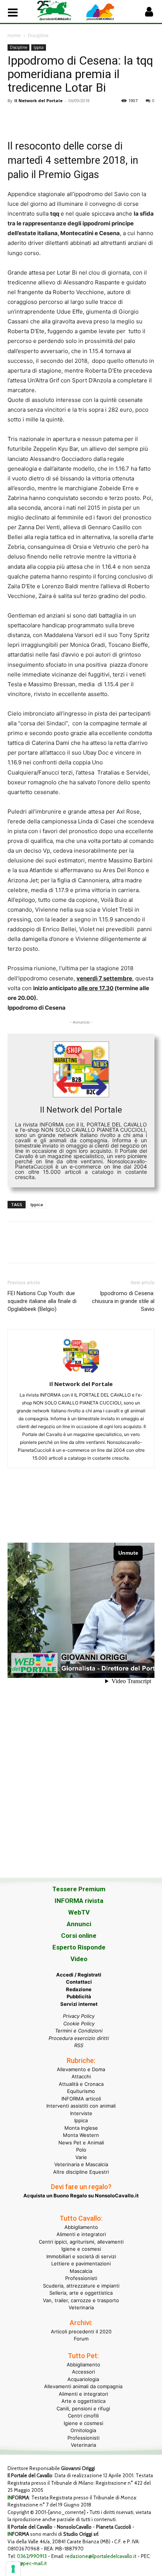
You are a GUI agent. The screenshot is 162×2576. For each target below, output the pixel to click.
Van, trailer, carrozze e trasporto (81, 2300)
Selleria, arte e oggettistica (81, 2293)
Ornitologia (83, 2430)
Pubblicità (79, 1996)
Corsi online (79, 1936)
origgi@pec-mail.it (27, 2563)
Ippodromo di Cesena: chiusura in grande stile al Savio (123, 1301)
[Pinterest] (50, 118)
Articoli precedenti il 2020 (81, 2331)
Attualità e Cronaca (81, 2084)
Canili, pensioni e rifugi (83, 2408)
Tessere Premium (79, 1889)
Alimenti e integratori (81, 2234)
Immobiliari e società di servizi (81, 2256)
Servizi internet (79, 2004)
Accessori (83, 2372)
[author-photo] (81, 1373)
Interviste (81, 2113)
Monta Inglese (81, 2128)
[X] (32, 118)
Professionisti (81, 2278)
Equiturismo (81, 2091)
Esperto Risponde (79, 1947)
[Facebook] (15, 118)
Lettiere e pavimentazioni (81, 2263)
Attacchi (81, 2076)
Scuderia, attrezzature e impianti (81, 2286)
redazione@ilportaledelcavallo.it (101, 2556)
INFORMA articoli (81, 2099)
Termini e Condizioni (79, 2031)
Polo (81, 2150)
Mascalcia (81, 2271)
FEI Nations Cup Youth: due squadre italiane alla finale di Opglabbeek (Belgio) (42, 1301)
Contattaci (79, 1982)
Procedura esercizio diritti (79, 2038)
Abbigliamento (81, 2227)
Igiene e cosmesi (81, 2249)
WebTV (79, 1912)
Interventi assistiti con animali (81, 2106)
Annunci (79, 1924)
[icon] (149, 14)
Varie (81, 2157)
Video (79, 1959)
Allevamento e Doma (81, 2069)
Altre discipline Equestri (81, 2172)
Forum (81, 2339)
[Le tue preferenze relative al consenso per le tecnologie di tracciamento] (13, 2569)
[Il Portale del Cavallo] (59, 11)
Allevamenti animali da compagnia (83, 2386)
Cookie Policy (79, 2023)
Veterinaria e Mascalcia (81, 2164)
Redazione (79, 1989)
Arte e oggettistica (83, 2401)
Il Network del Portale (38, 100)
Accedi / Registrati (79, 1975)
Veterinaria (81, 2307)
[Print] (102, 118)
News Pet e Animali (81, 2143)
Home (14, 35)
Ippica (39, 47)
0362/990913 (32, 2556)
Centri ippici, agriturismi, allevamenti (81, 2242)
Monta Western (81, 2135)
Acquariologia (83, 2379)
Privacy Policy (79, 2016)
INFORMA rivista (79, 1901)
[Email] (84, 118)
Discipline (38, 35)
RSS (79, 2045)
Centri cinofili (83, 2416)
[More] (119, 118)
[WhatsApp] (67, 118)
